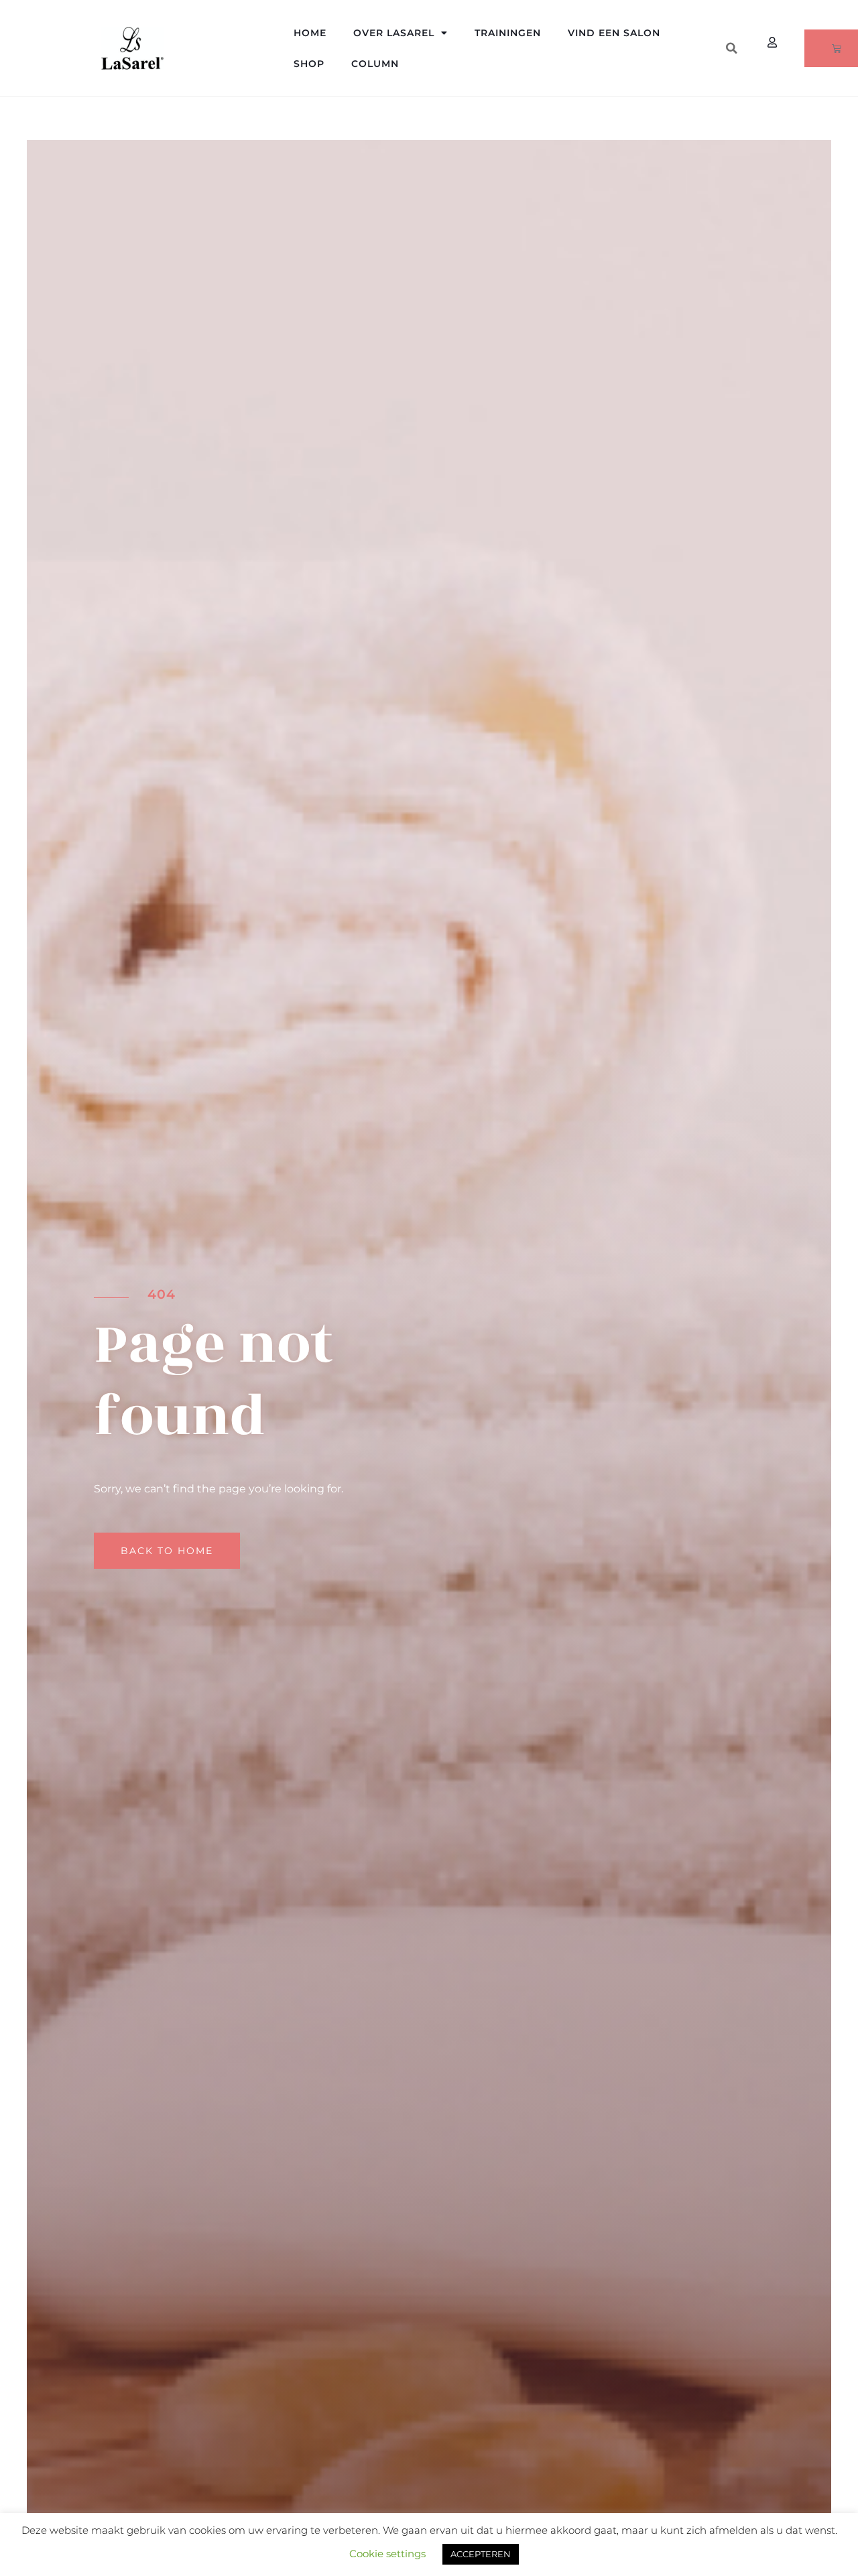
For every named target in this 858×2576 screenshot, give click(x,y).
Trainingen (508, 33)
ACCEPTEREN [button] (481, 2554)
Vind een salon (614, 33)
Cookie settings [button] (387, 2554)
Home (310, 33)
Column (375, 64)
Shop (309, 64)
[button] (731, 48)
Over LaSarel (394, 33)
